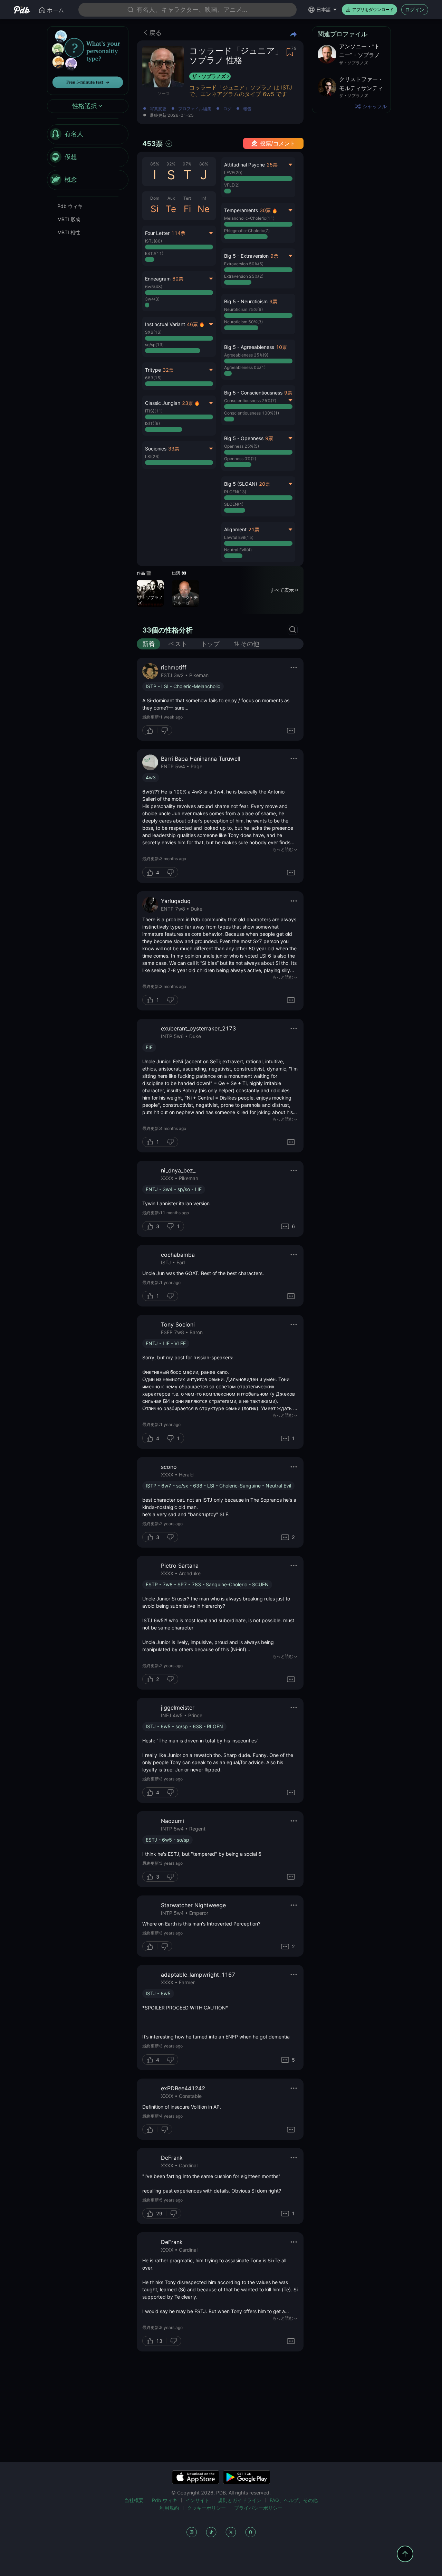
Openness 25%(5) (242, 446)
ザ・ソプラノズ (209, 76)
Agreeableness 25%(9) (246, 355)
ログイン (415, 9)
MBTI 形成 (69, 219)
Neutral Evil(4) (238, 550)
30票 (265, 210)
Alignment (235, 529)
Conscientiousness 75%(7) (250, 401)
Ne (204, 209)
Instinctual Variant (165, 324)
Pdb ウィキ (70, 206)
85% (155, 164)
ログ (227, 109)
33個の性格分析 (167, 630)
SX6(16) (153, 332)
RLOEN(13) (235, 492)
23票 (188, 403)
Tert (187, 198)
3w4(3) (152, 299)
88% (204, 164)
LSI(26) (152, 457)
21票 (254, 529)
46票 (192, 324)
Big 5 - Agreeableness (249, 347)
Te (171, 209)
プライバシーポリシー (258, 2508)
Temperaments (241, 210)
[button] (258, 314)
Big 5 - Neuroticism (246, 301)
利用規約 (169, 2508)
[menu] (88, 157)
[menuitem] (88, 134)
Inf (204, 198)
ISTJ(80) (153, 241)
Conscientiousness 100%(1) (252, 413)
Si (155, 209)
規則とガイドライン (240, 2500)
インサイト (198, 2500)
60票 (178, 279)
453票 (152, 144)
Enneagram (158, 279)
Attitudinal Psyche (244, 165)
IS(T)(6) (152, 423)
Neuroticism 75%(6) (243, 309)
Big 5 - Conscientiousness (253, 393)
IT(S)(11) (154, 411)
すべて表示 (282, 590)
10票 (281, 347)
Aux (171, 198)
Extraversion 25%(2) (244, 276)
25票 (272, 165)
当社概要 (134, 2500)
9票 (274, 256)
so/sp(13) (154, 345)
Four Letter (157, 233)
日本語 (324, 9)
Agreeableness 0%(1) (245, 367)
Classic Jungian (163, 403)
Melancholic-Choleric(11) (249, 218)
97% (187, 164)
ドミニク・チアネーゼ (185, 600)
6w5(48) (154, 287)
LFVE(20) (233, 173)
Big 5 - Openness (244, 438)
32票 (168, 370)
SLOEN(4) (234, 504)
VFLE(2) (232, 185)
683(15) (153, 378)
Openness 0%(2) (240, 459)
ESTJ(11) (154, 253)
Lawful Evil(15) (239, 537)
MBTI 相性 (69, 232)
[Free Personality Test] (88, 60)
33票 (174, 449)
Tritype (153, 370)
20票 (265, 484)
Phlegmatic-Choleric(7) (247, 231)
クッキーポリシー (206, 2508)
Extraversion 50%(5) (244, 264)
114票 (178, 233)
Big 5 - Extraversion (246, 256)
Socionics (156, 449)
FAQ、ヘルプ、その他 (294, 2500)
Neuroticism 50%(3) (243, 322)
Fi (187, 209)
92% (171, 164)
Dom (155, 198)
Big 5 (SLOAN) (241, 484)
